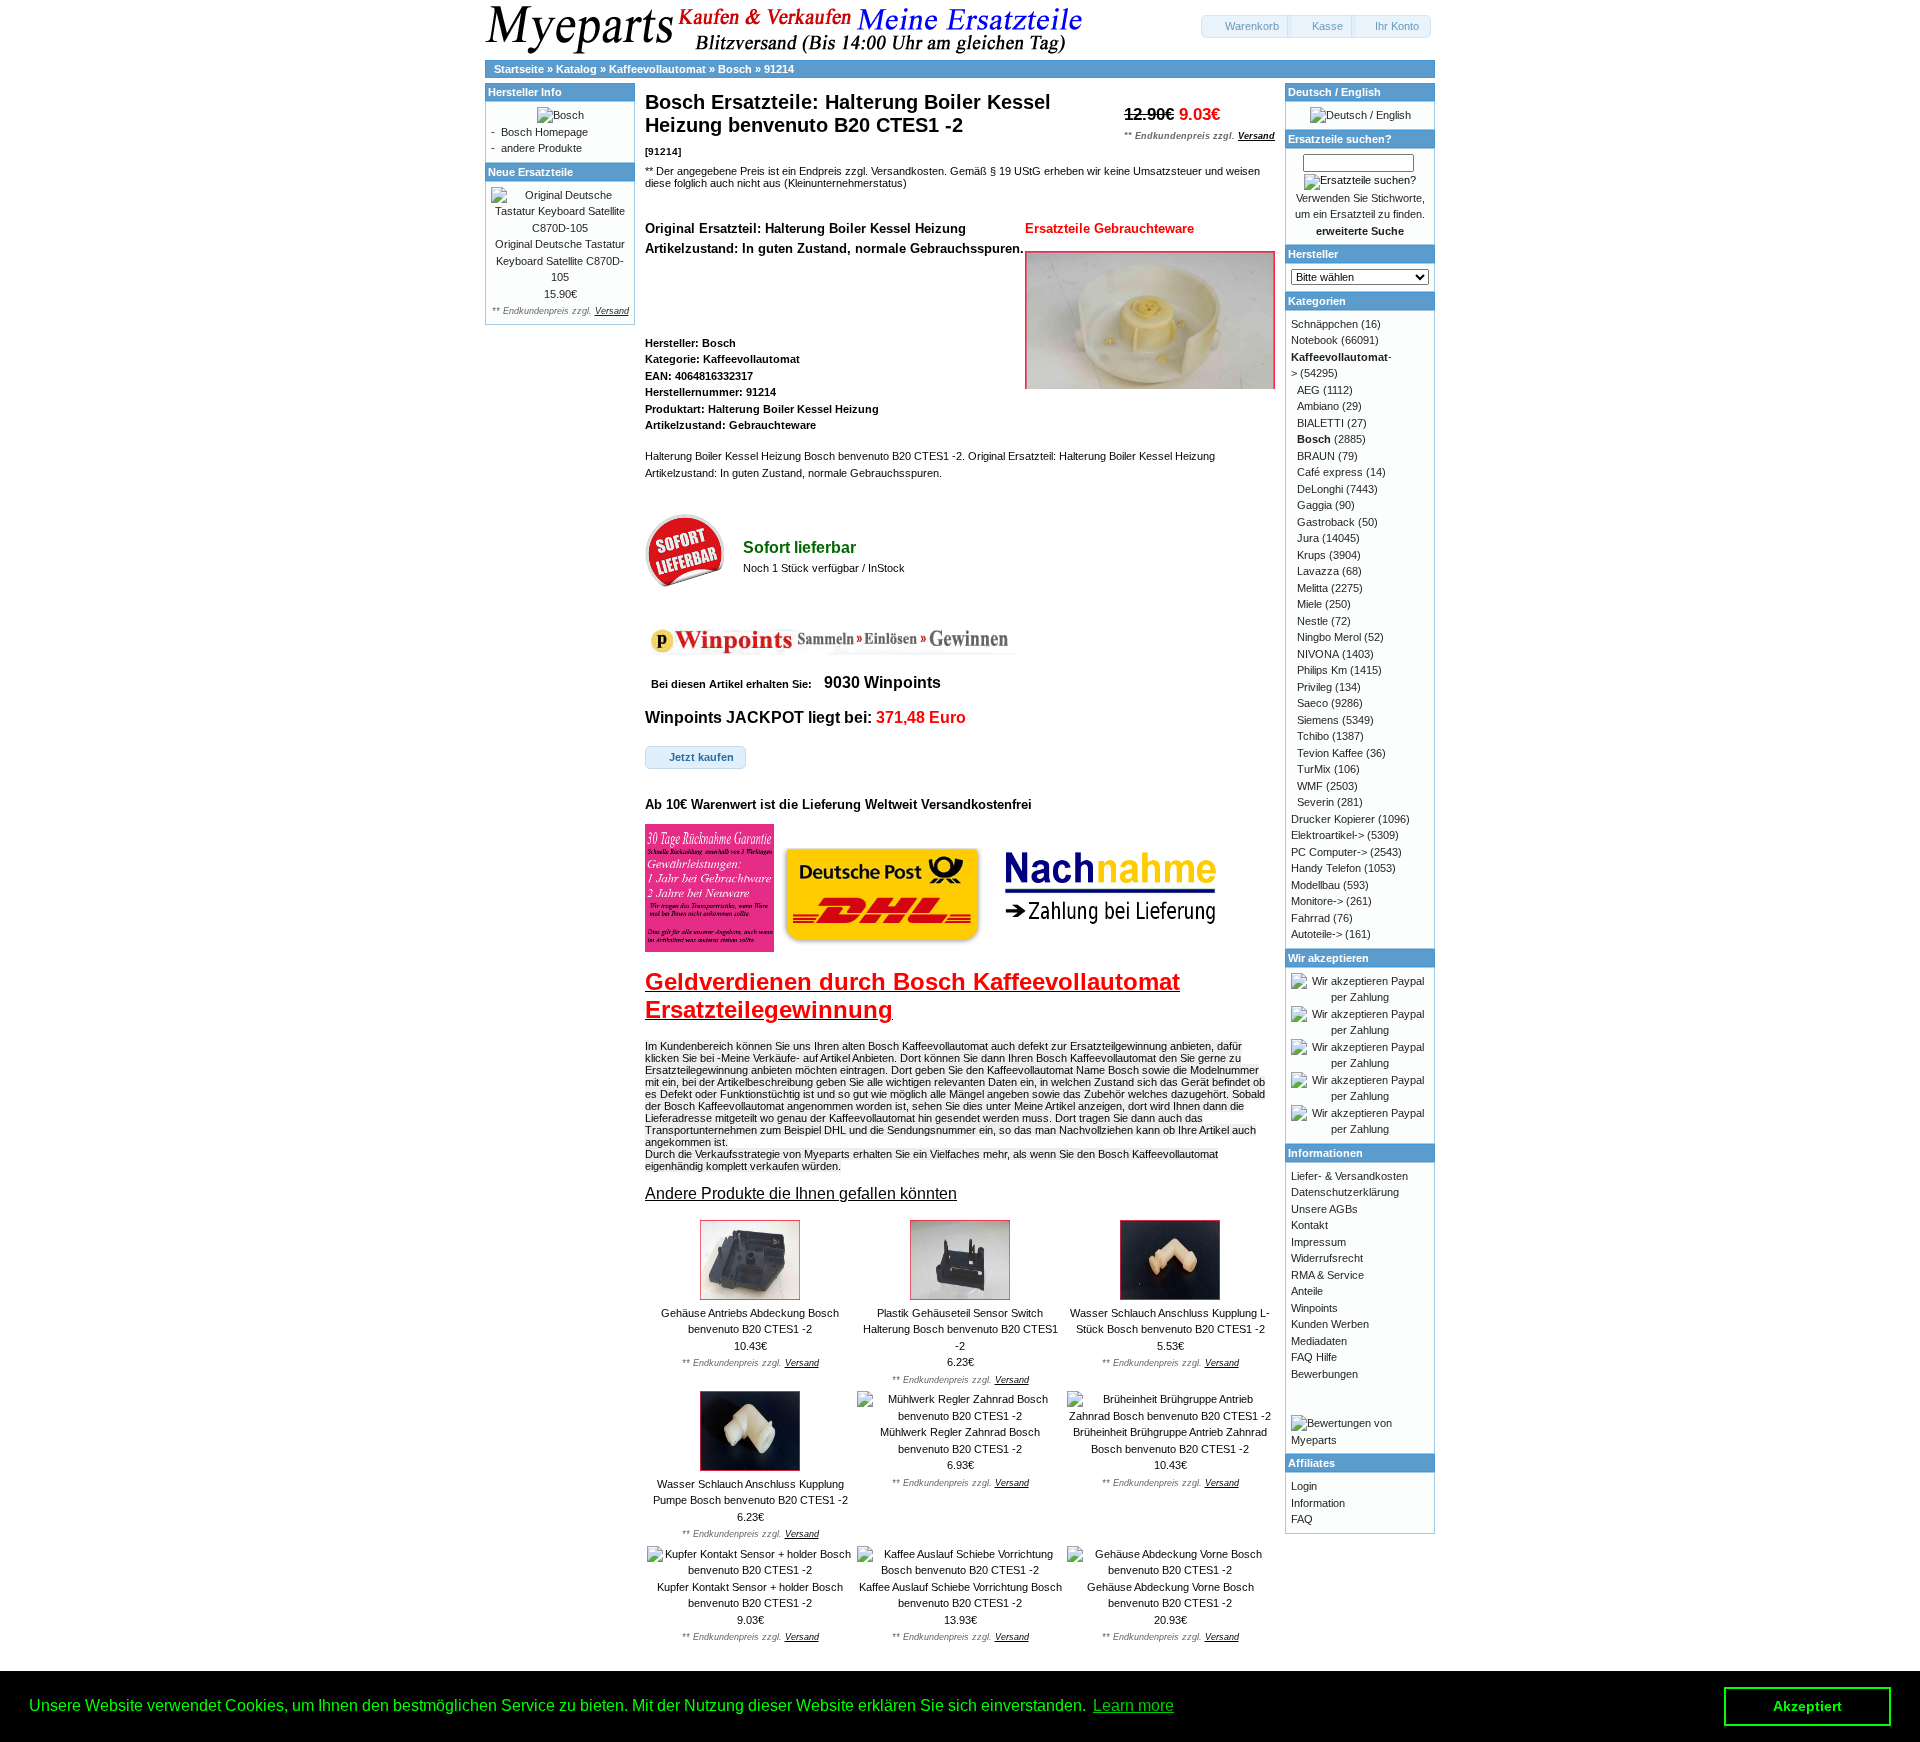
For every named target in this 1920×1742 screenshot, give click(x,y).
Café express (1330, 472)
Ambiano (1318, 406)
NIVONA (1318, 654)
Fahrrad (1310, 918)
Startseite (519, 69)
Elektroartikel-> (1327, 835)
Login (1304, 1486)
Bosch (735, 69)
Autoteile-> (1316, 934)
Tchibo (1313, 736)
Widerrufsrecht (1327, 1258)
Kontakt (1309, 1225)
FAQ (1302, 1519)
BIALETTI (1320, 423)
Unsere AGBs (1324, 1209)
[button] (1246, 26)
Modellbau (1315, 885)
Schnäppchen (1324, 324)
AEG (1308, 390)
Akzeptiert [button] (1807, 1706)
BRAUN (1316, 456)
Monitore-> (1317, 901)
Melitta (1312, 588)
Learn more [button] (1133, 1705)
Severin (1315, 802)
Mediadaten (1319, 1341)
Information (1318, 1503)
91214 (779, 69)
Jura (1308, 538)
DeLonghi (1320, 489)
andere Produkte (541, 148)
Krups (1311, 555)
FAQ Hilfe (1314, 1357)
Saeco (1312, 703)
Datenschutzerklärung (1345, 1192)
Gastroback (1326, 522)
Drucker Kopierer (1333, 819)
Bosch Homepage (544, 132)
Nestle (1312, 621)
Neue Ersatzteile (530, 172)
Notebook (1314, 340)
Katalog (576, 69)
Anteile (1307, 1291)
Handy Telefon (1326, 868)
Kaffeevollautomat (657, 69)
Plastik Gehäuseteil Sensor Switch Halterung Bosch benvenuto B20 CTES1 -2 (960, 1329)
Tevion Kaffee (1330, 753)
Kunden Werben (1330, 1324)
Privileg (1314, 687)
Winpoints (1314, 1308)
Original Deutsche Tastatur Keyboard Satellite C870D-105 (560, 260)
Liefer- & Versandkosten (1349, 1176)
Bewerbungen (1324, 1374)
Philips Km (1322, 670)
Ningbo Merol (1329, 637)
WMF (1310, 786)
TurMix (1314, 769)
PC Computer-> (1329, 852)
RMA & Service (1327, 1275)
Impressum (1318, 1242)
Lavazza (1318, 571)
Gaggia (1314, 505)
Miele (1309, 604)
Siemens (1318, 720)
